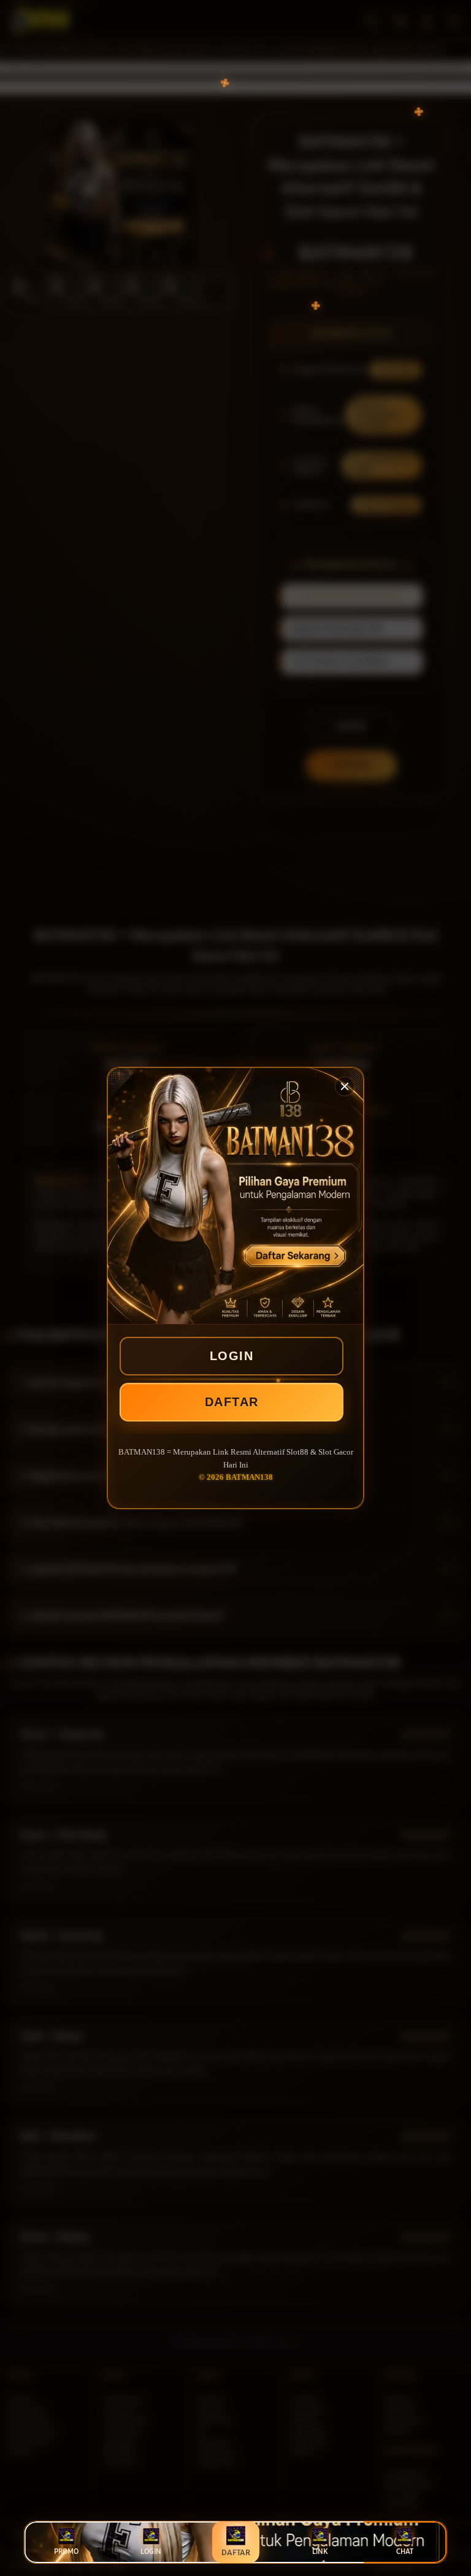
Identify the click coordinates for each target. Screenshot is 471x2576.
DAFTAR (232, 1402)
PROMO (66, 2551)
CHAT (405, 2551)
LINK (320, 2551)
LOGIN (232, 1356)
